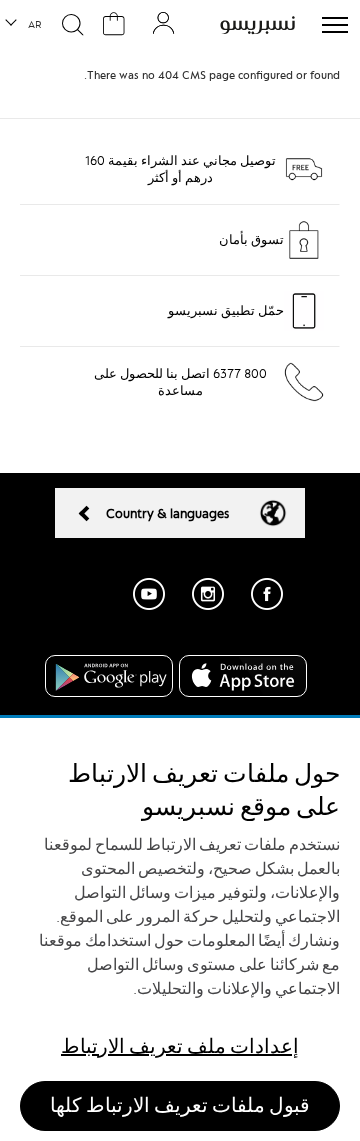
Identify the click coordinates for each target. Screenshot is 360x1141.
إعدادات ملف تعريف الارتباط (180, 1046)
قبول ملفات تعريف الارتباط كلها (180, 1105)
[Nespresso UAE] (257, 25)
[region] (180, 929)
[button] (24, 25)
